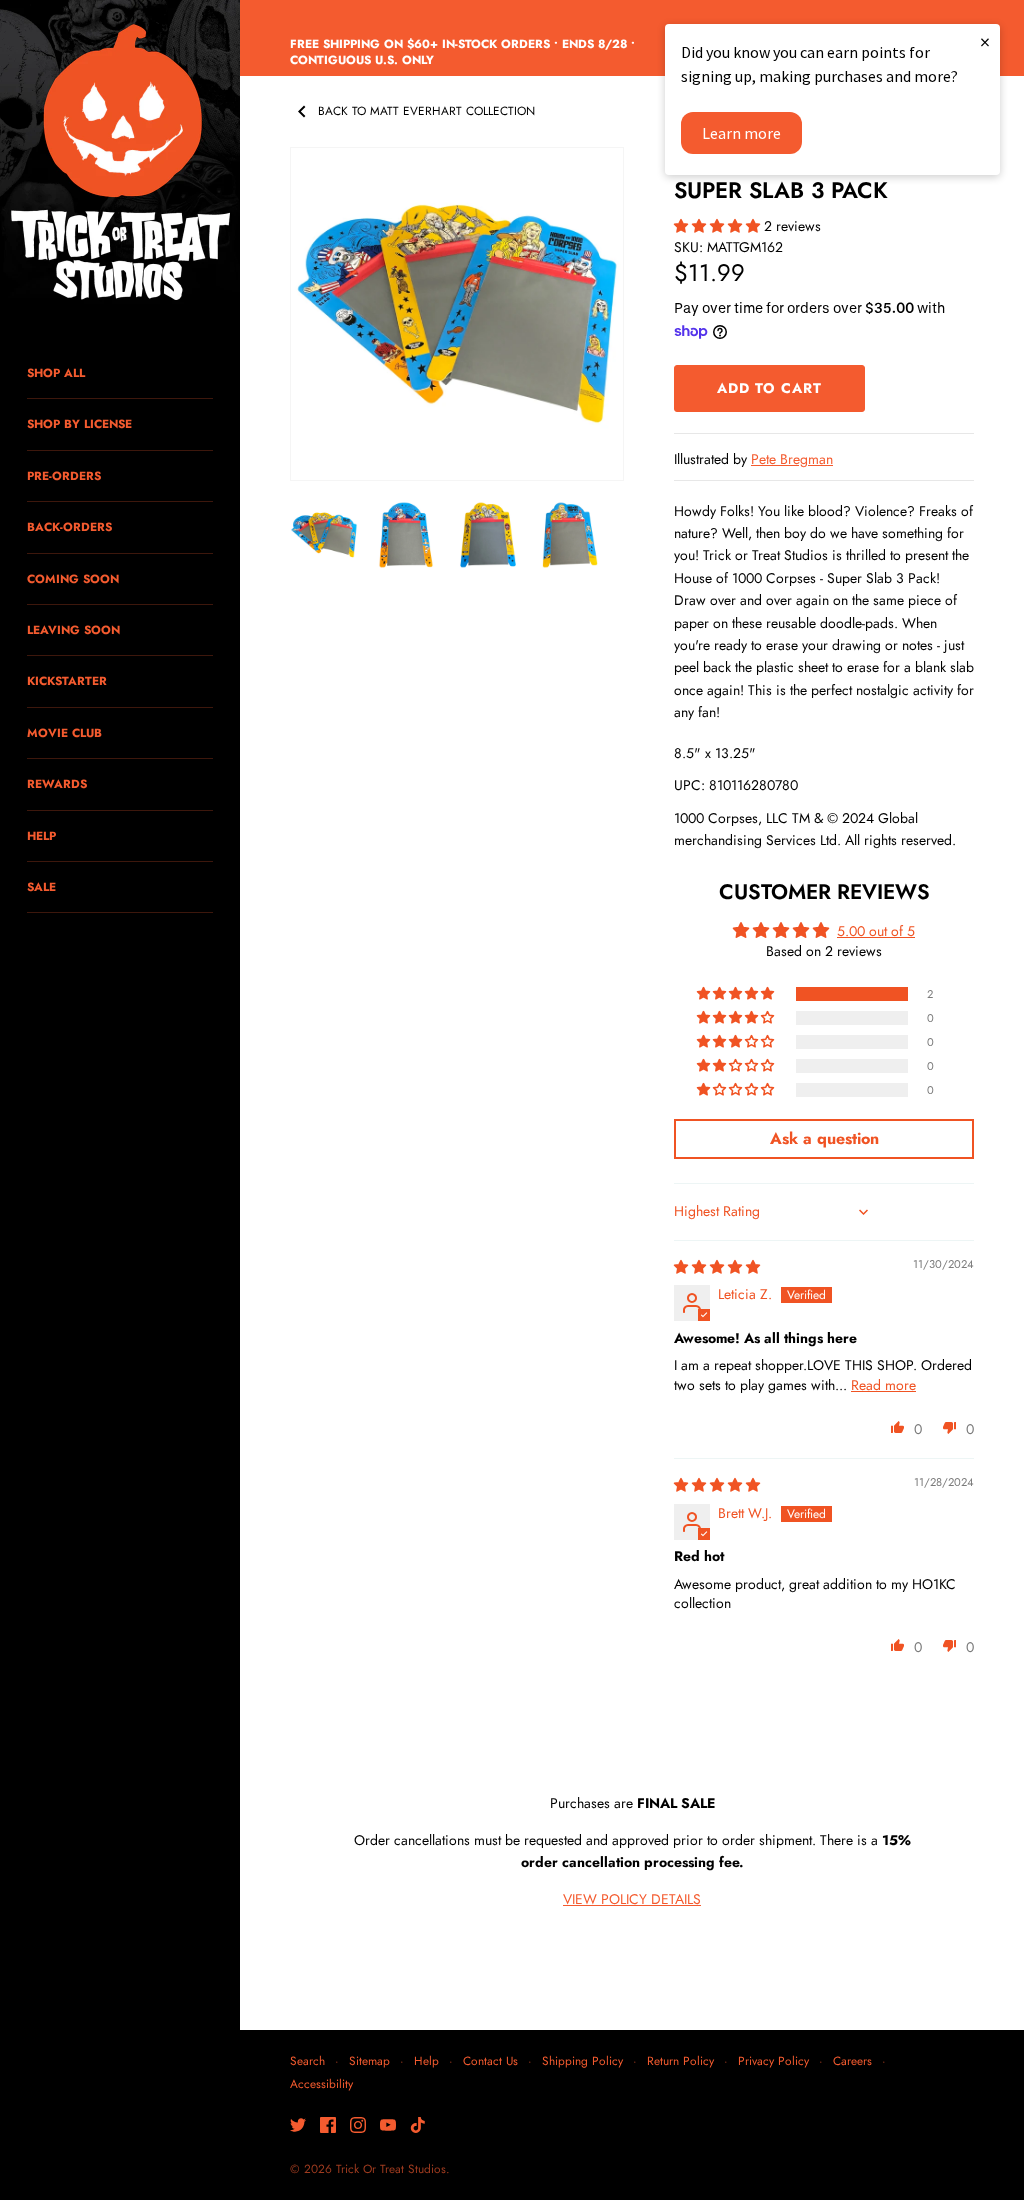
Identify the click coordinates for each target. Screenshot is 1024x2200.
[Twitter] (298, 2126)
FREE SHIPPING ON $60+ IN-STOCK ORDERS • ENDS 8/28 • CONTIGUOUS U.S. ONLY (462, 52)
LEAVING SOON (73, 629)
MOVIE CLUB (64, 732)
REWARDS (57, 783)
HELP (41, 835)
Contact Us (490, 2060)
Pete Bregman (792, 459)
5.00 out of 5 (876, 931)
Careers (852, 2060)
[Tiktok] (418, 2126)
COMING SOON (73, 578)
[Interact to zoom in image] (457, 314)
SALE (41, 886)
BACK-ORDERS (69, 526)
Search (307, 2060)
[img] (717, 1267)
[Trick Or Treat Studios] (120, 164)
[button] (719, 226)
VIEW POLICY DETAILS (632, 1899)
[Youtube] (388, 2126)
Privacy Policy (773, 2060)
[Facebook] (328, 2126)
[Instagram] (358, 2126)
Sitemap (369, 2060)
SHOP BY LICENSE (79, 423)
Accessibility (321, 2083)
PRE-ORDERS (64, 475)
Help (426, 2060)
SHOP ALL (56, 372)
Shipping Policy (582, 2060)
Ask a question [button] (824, 1138)
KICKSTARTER (67, 680)
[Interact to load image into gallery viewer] (324, 535)
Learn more (741, 133)
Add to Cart (769, 388)
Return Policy (680, 2060)
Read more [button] (883, 1385)
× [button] (985, 41)
